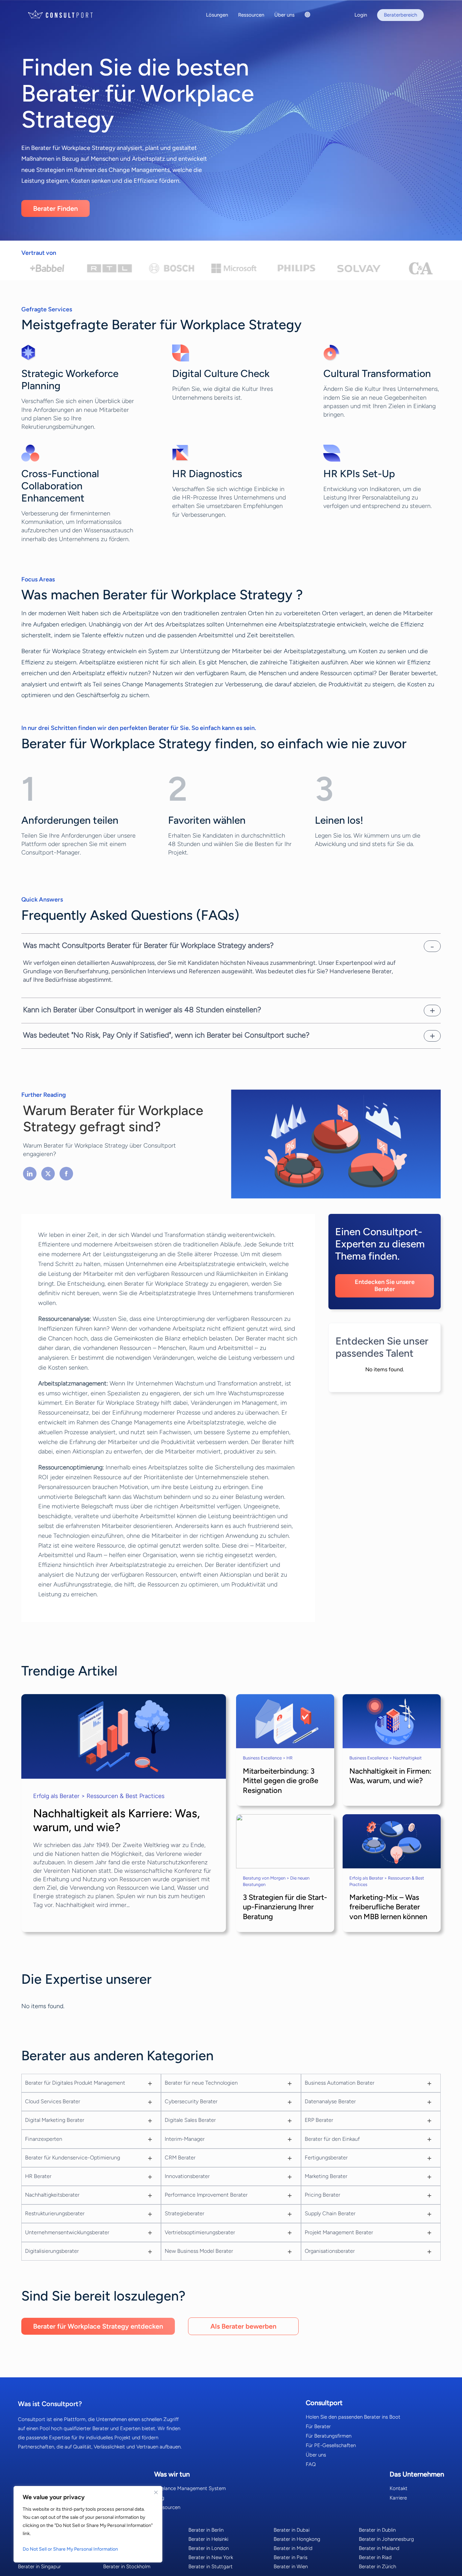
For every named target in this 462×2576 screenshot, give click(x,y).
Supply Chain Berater (330, 2213)
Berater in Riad (375, 2557)
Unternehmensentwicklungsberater (67, 2232)
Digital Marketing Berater (55, 2120)
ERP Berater (319, 2120)
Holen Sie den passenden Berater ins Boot (353, 2417)
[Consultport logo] (69, 14)
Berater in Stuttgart (211, 2567)
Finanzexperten (44, 2139)
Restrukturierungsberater (55, 2213)
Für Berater (318, 2426)
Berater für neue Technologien (201, 2083)
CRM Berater (180, 2158)
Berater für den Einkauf (332, 2139)
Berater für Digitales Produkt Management (75, 2083)
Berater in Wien (291, 2567)
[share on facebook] (66, 1174)
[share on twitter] (48, 1174)
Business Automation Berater (340, 2083)
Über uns (316, 2455)
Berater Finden (55, 208)
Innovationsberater (187, 2176)
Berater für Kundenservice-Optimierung (73, 2158)
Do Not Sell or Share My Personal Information (70, 2549)
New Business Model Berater (199, 2251)
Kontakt (399, 2488)
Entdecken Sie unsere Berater (385, 1286)
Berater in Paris (291, 2557)
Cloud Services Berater (53, 2101)
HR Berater (38, 2176)
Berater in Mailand (379, 2548)
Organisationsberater (330, 2251)
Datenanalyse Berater (330, 2101)
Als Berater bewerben (243, 2326)
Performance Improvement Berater (206, 2195)
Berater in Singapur (39, 2567)
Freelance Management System (190, 2488)
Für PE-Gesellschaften (331, 2445)
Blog (159, 2498)
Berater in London (209, 2548)
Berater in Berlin (206, 2530)
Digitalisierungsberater (52, 2251)
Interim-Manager (185, 2139)
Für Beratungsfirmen (329, 2436)
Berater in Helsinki (208, 2539)
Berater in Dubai (292, 2530)
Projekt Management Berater (339, 2232)
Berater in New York (211, 2557)
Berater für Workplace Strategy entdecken (98, 2326)
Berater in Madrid (293, 2548)
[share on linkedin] (30, 1174)
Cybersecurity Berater (191, 2101)
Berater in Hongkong (297, 2539)
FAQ (311, 2464)
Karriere (398, 2498)
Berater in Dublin (377, 2530)
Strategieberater (184, 2213)
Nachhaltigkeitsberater (52, 2195)
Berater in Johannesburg (386, 2539)
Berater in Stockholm (127, 2567)
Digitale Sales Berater (190, 2120)
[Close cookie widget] (156, 2492)
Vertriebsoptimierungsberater (200, 2232)
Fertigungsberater (326, 2158)
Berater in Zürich (377, 2567)
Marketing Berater (326, 2176)
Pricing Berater (322, 2195)
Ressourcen (167, 2507)
